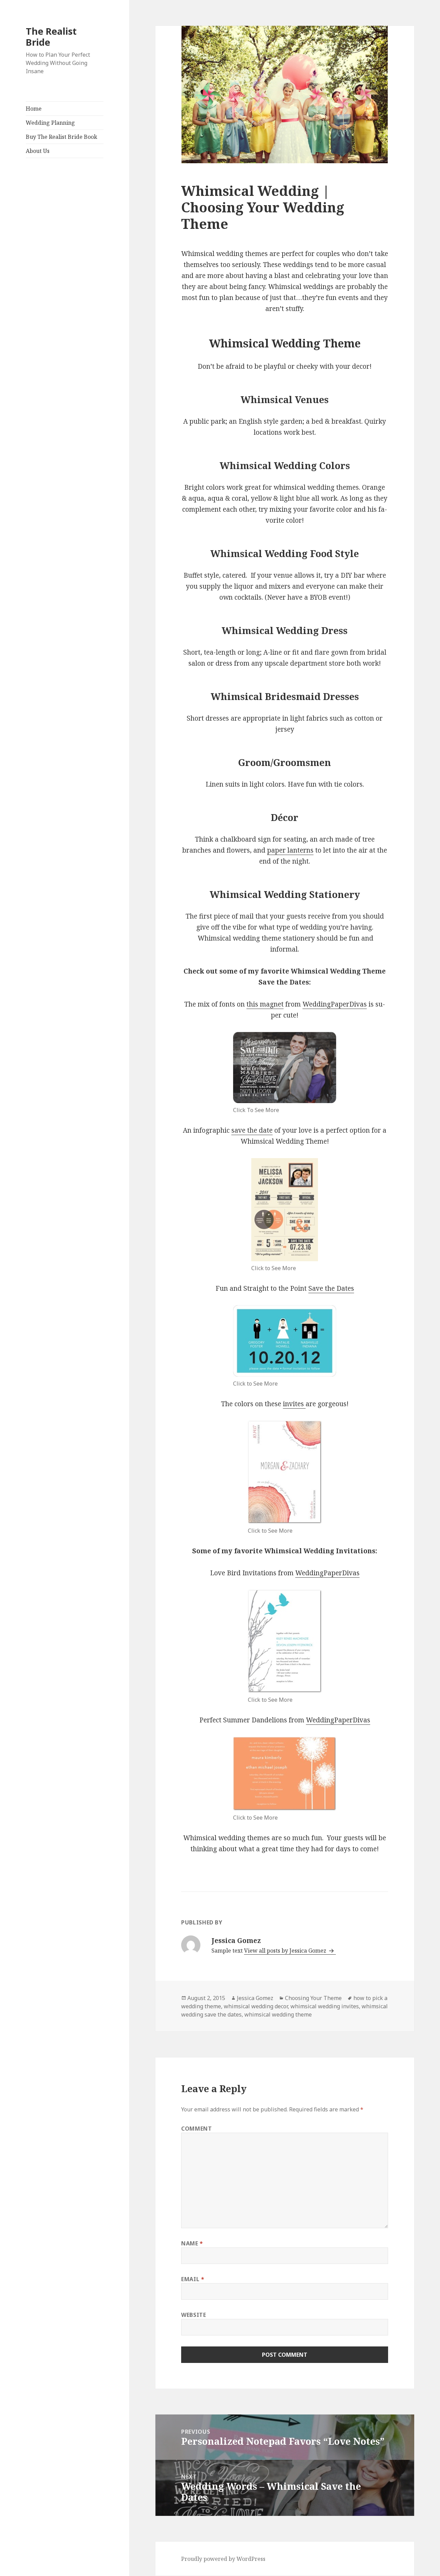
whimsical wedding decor (256, 2006)
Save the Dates (331, 1288)
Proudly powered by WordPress (223, 2559)
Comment (196, 2129)
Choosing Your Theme (313, 1998)
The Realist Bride (51, 37)
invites (294, 1404)
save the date (252, 1130)
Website (194, 2315)
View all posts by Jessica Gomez (286, 1951)
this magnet (265, 1004)
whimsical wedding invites (325, 2006)
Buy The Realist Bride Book (62, 137)
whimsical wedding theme (278, 2014)
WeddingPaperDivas (335, 1004)
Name (192, 2243)
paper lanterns (290, 850)
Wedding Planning (50, 123)
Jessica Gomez (255, 1998)
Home (34, 109)
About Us (38, 151)
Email (193, 2279)
